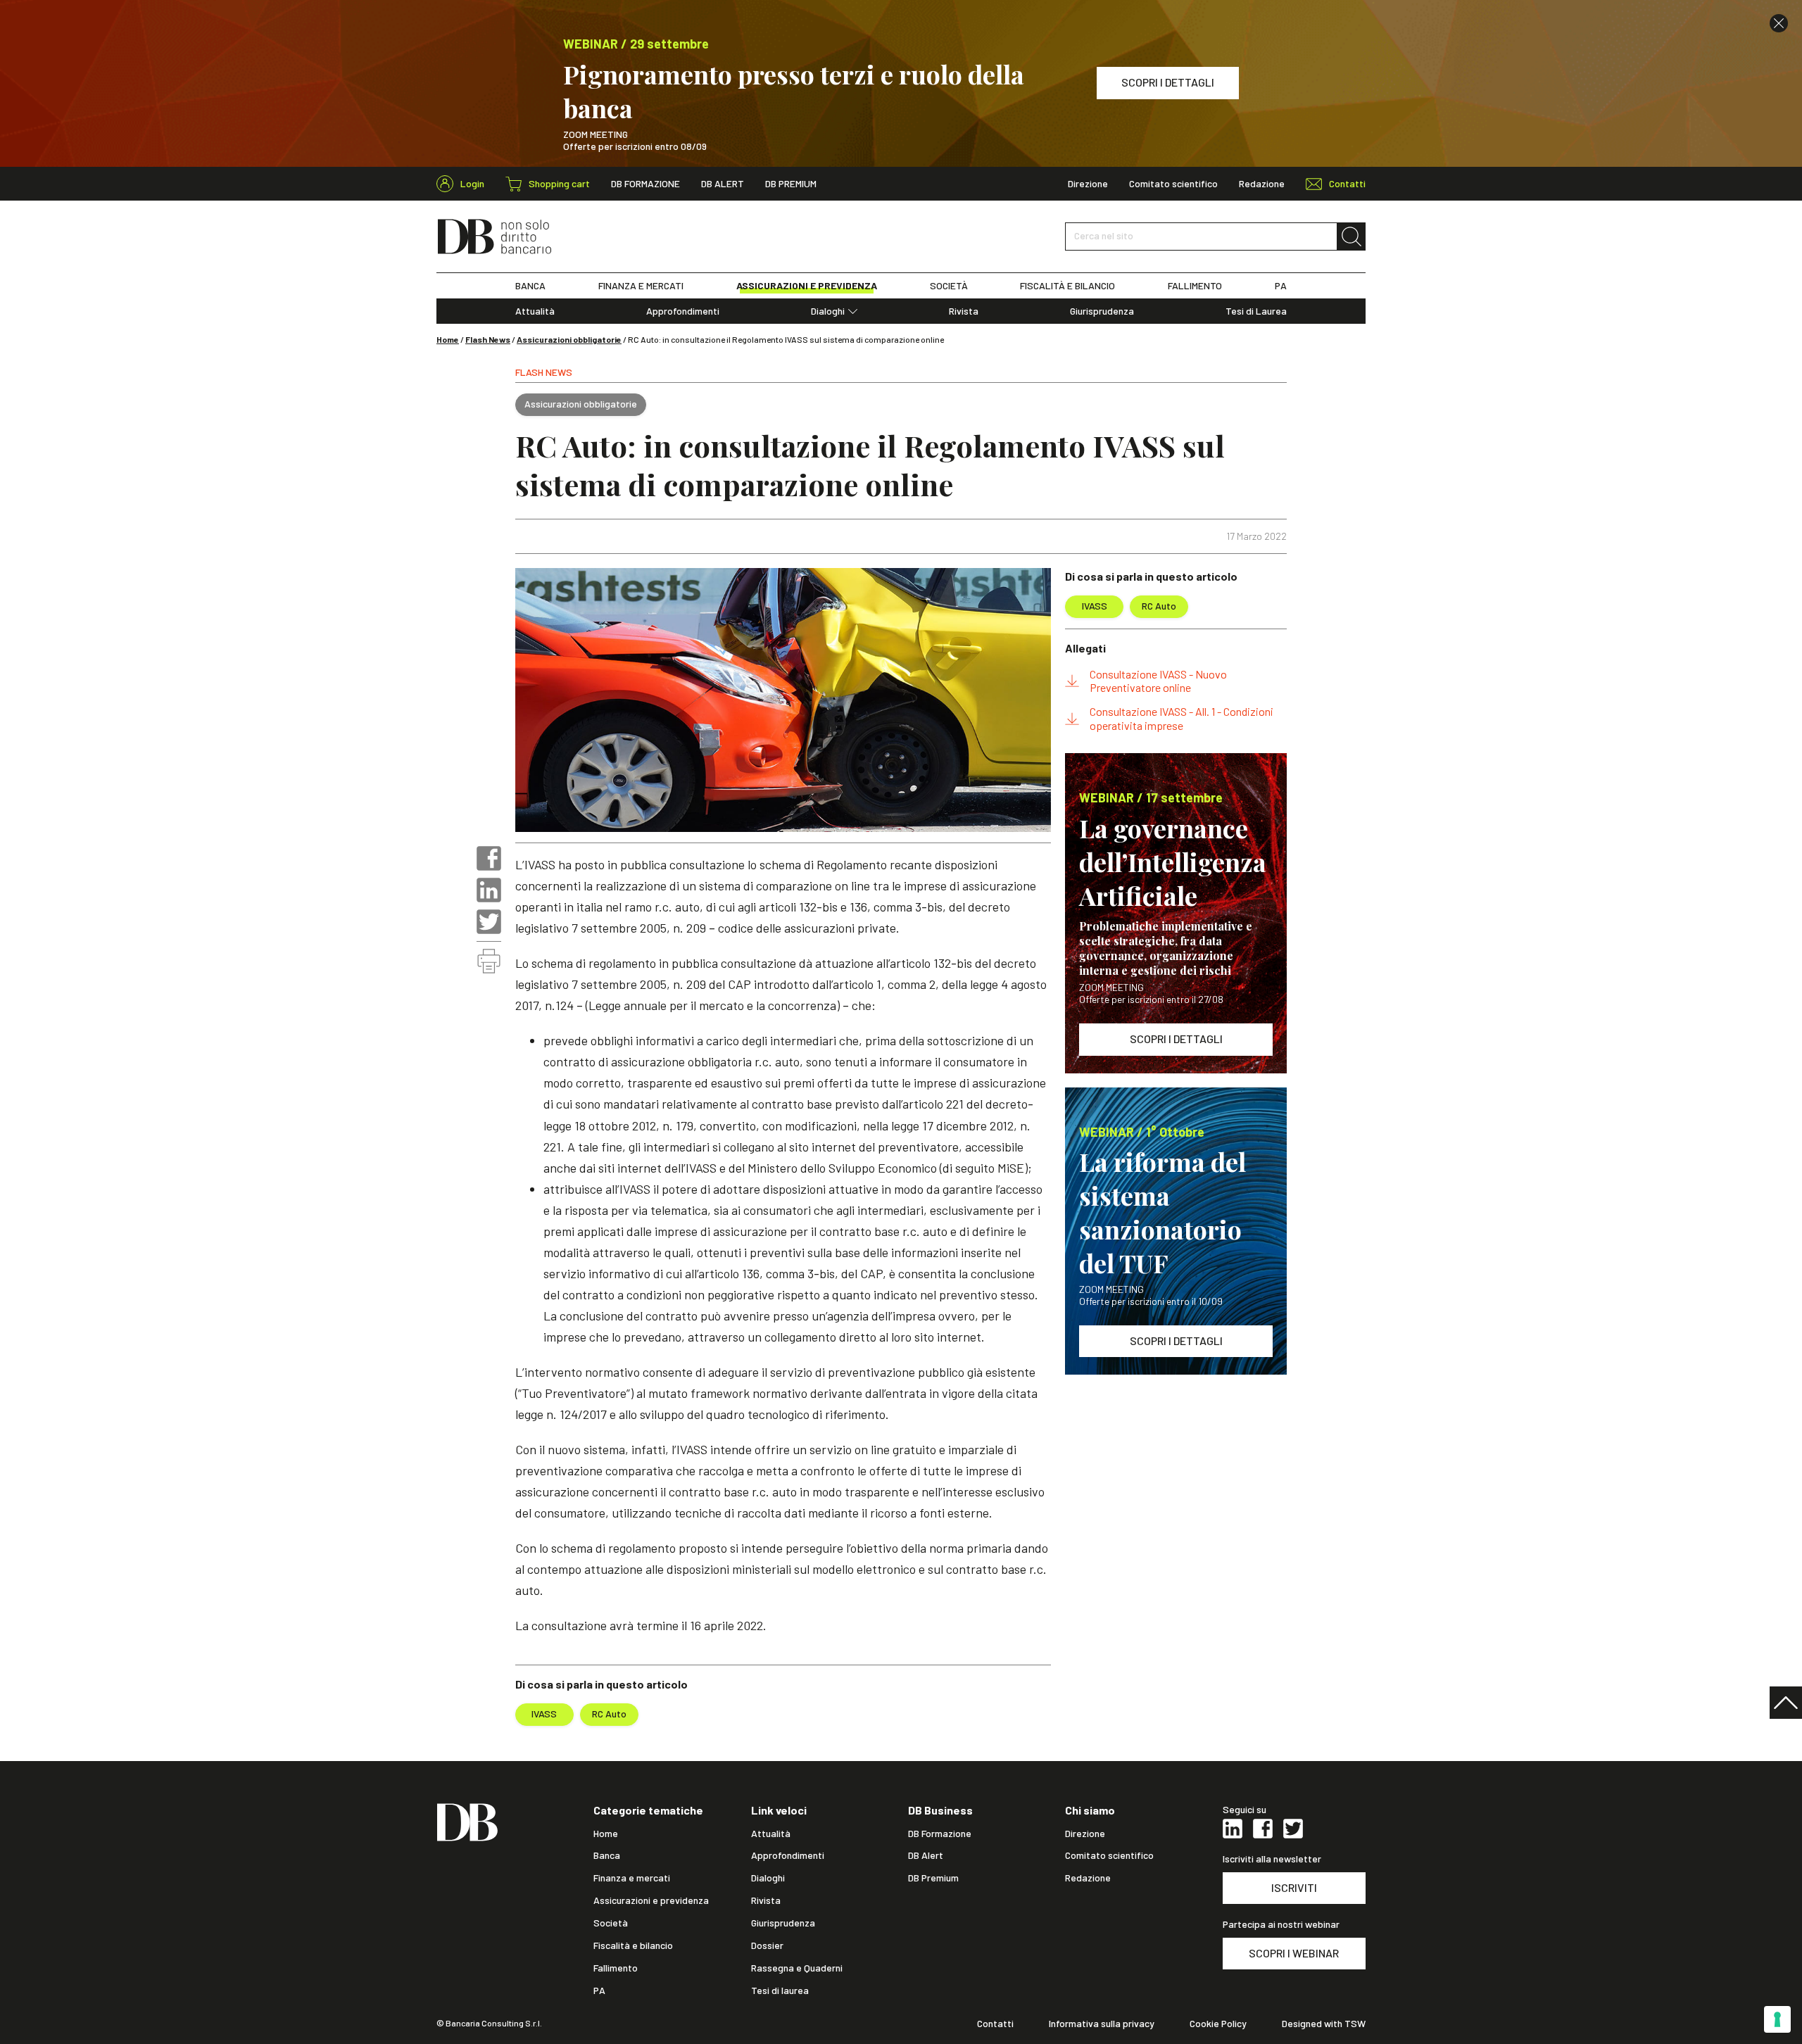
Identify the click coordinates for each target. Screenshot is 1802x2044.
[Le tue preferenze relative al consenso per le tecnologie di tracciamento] (1777, 2019)
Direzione (1088, 184)
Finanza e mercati (632, 1878)
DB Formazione (645, 184)
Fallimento (616, 1968)
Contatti (995, 2024)
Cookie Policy (1218, 2024)
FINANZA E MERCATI (641, 286)
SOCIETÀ (949, 286)
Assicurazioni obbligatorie (569, 339)
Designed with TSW (1324, 2024)
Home (448, 339)
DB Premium (791, 184)
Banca (607, 1855)
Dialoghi (828, 311)
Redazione (1262, 184)
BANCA (530, 286)
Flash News (488, 339)
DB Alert (723, 184)
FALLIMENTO (1195, 286)
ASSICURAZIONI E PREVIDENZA (807, 286)
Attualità (535, 311)
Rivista (964, 311)
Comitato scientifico (1173, 184)
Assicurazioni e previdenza (651, 1900)
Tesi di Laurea (1256, 311)
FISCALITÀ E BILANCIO (1067, 286)
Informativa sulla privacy (1102, 2024)
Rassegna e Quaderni (797, 1968)
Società (611, 1923)
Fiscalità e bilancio (633, 1945)
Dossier (767, 1945)
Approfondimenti (683, 311)
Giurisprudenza (1102, 311)
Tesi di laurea (780, 1991)
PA (1281, 286)
